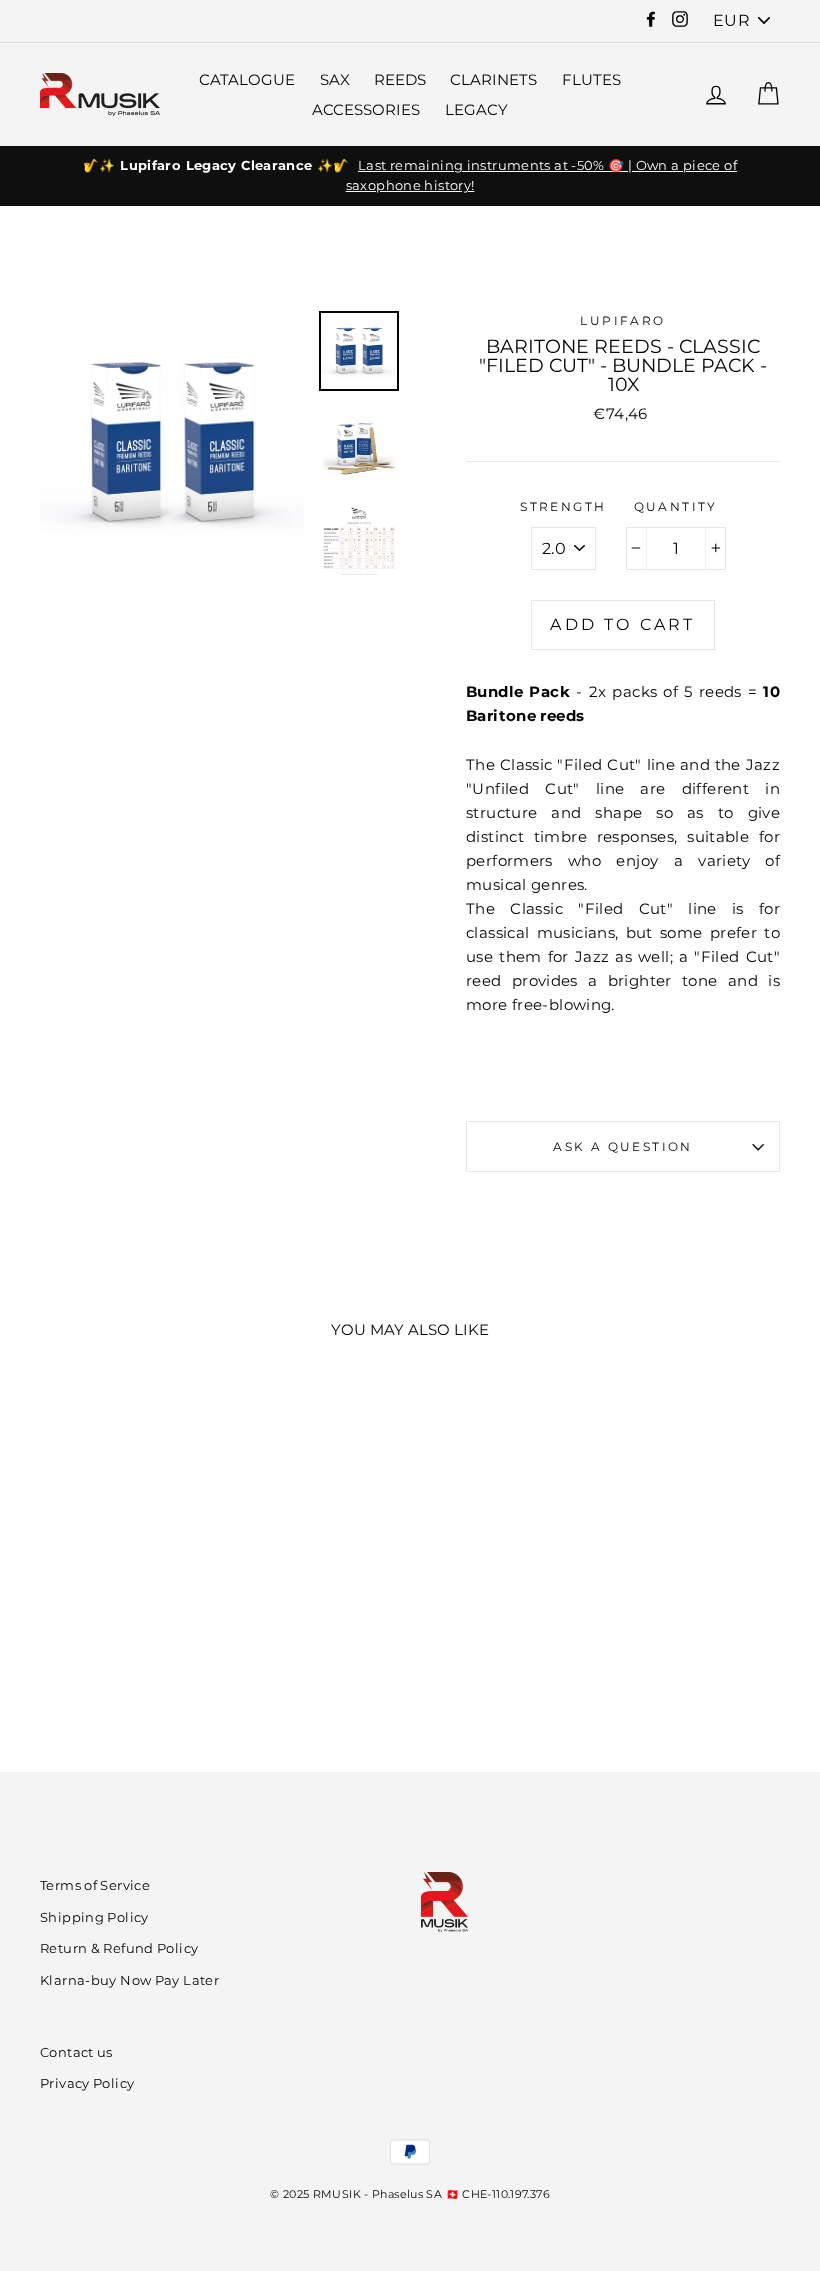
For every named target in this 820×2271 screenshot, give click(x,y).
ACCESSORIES (366, 109)
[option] (410, 176)
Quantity (676, 506)
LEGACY (476, 109)
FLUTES (591, 79)
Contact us (76, 2052)
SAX (335, 79)
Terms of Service (95, 1885)
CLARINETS (493, 79)
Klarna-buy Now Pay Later (129, 1980)
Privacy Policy (87, 2083)
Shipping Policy (94, 1917)
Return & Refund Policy (119, 1948)
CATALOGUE (247, 79)
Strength (563, 506)
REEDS (400, 79)
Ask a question (623, 1146)
